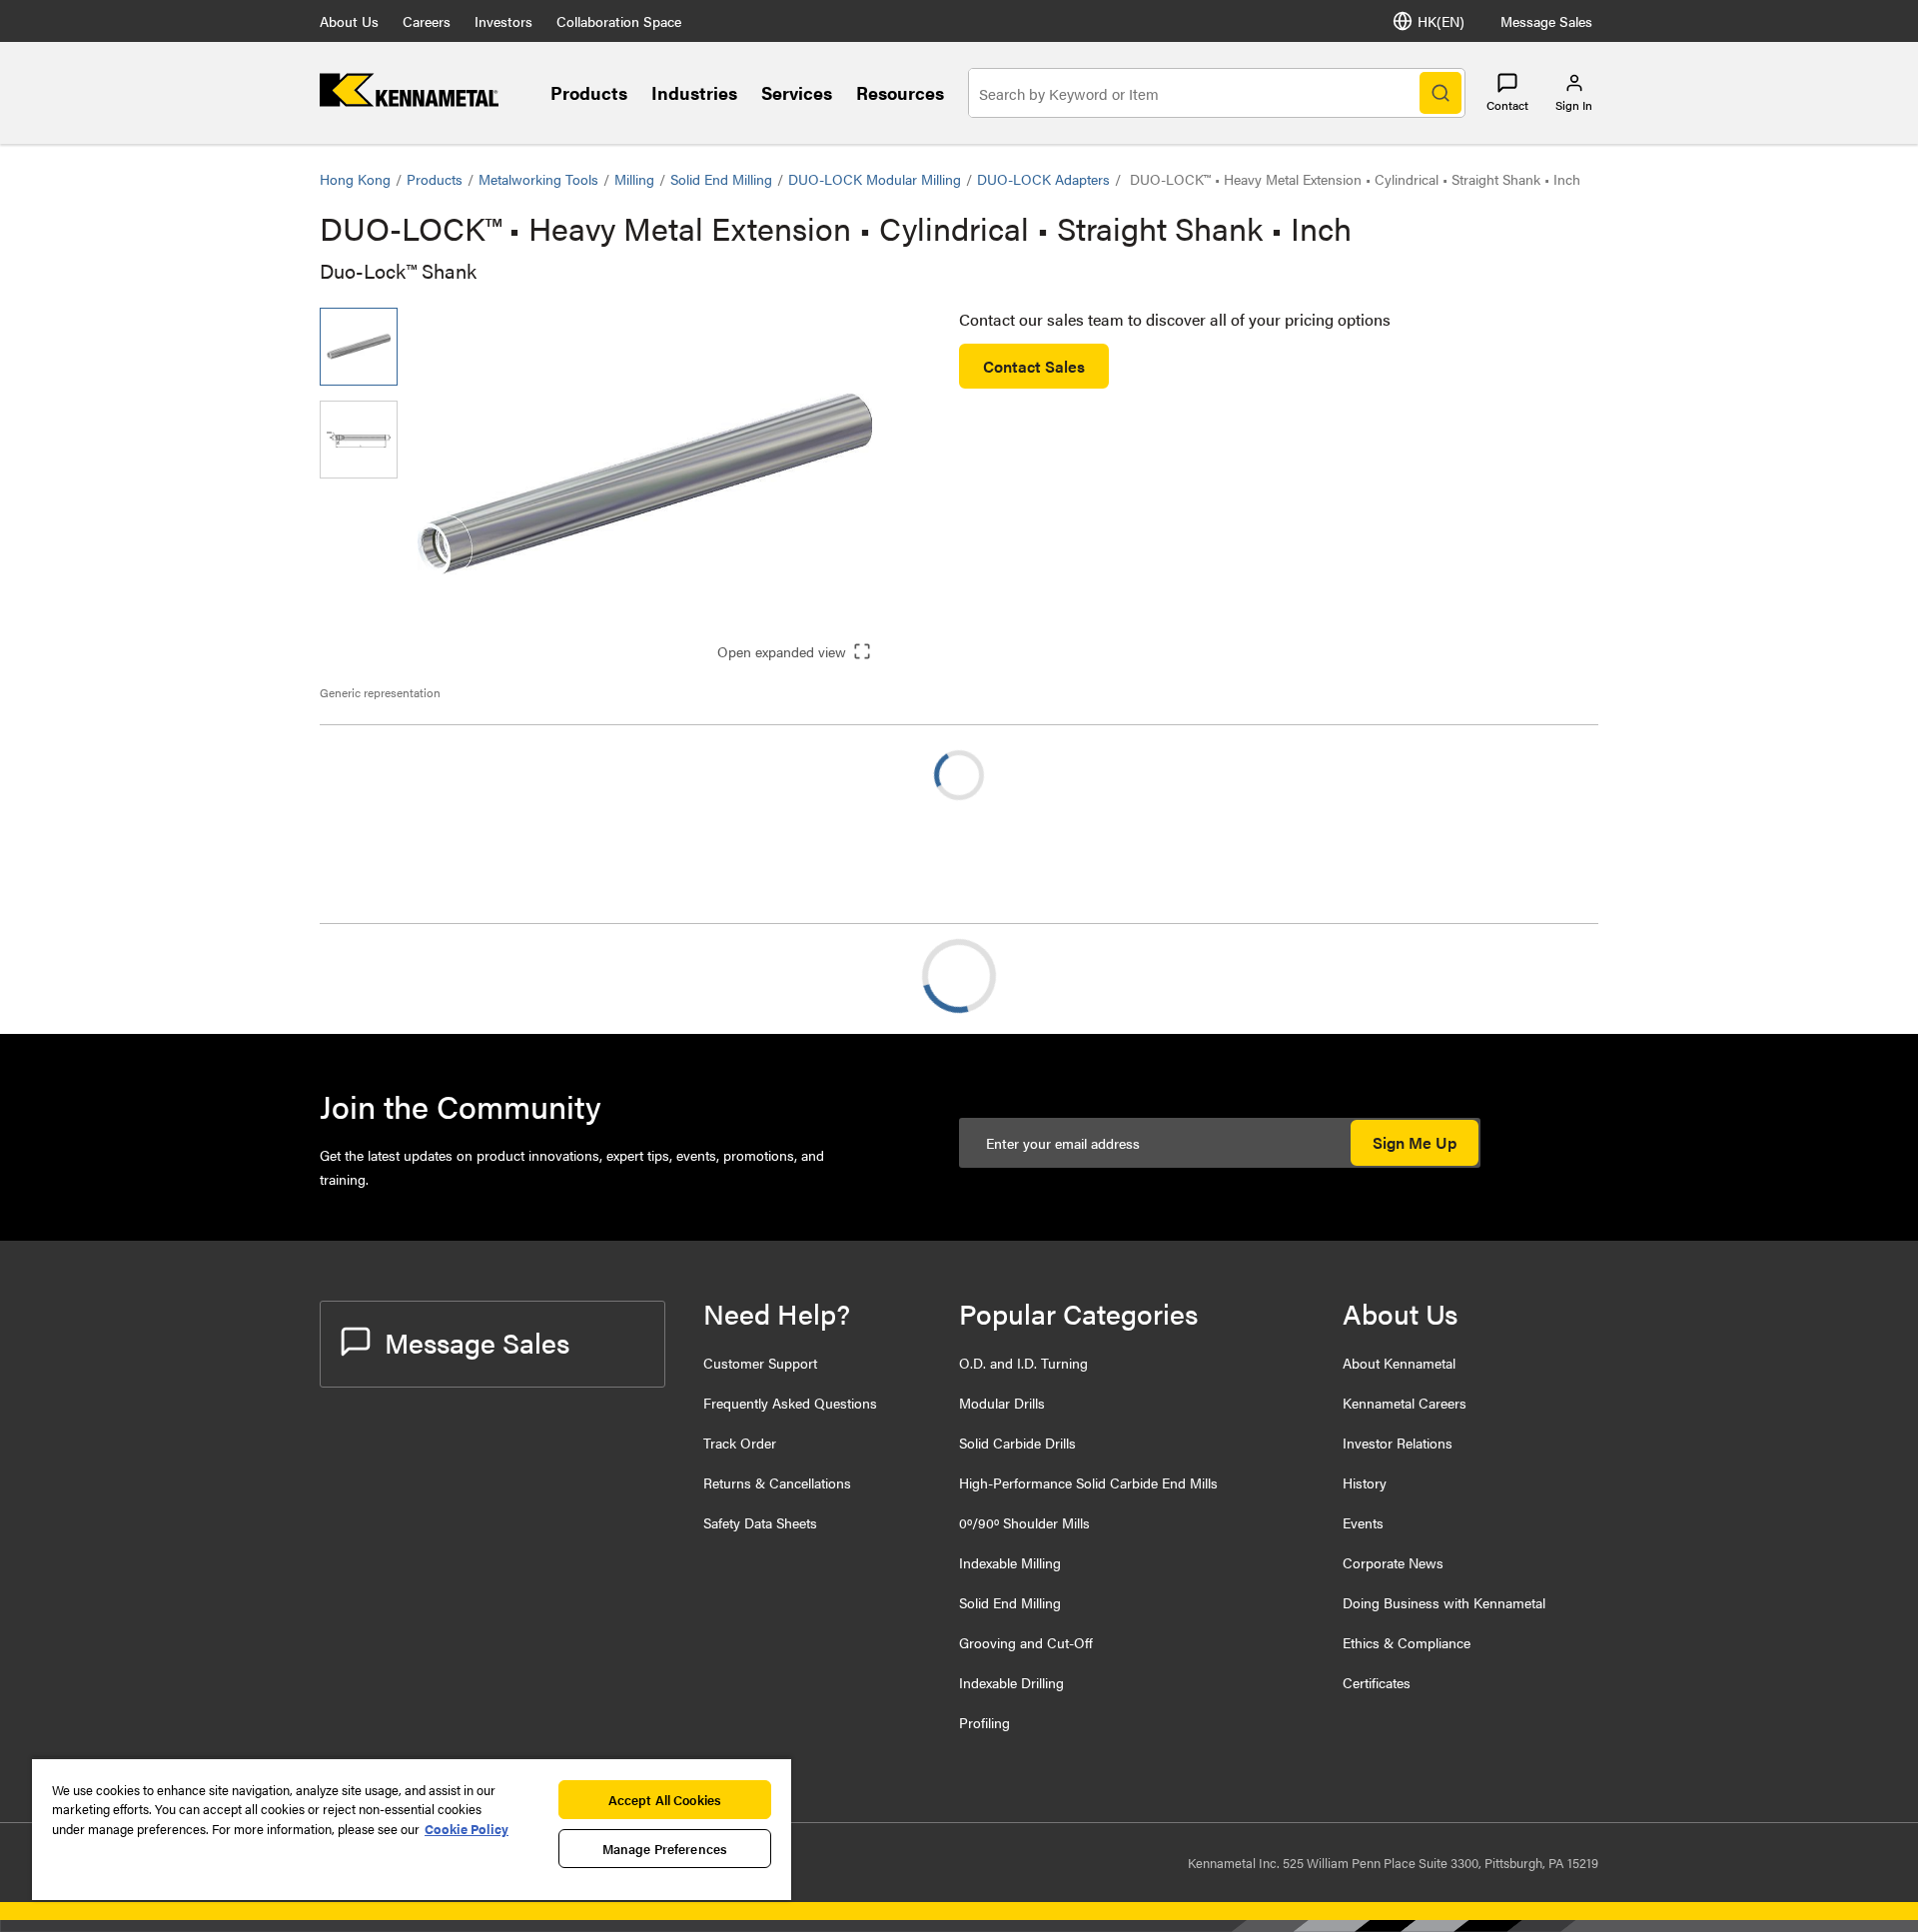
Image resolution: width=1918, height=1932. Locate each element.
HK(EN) (1441, 21)
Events (1363, 1522)
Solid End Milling (721, 179)
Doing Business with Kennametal (1444, 1602)
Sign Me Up (1415, 1142)
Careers (427, 21)
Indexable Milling (1010, 1562)
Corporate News (1393, 1562)
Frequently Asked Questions (790, 1403)
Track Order (740, 1443)
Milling (634, 179)
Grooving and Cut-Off (1026, 1642)
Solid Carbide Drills (1017, 1443)
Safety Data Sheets (760, 1522)
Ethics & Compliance (1407, 1642)
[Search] (1440, 93)
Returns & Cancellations (777, 1482)
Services (797, 92)
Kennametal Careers (1405, 1403)
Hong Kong (355, 179)
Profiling (984, 1722)
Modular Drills (1002, 1403)
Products (589, 92)
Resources (900, 92)
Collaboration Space (619, 21)
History (1365, 1482)
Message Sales (1546, 21)
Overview (393, 975)
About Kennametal (1399, 1363)
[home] (409, 100)
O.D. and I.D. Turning (1023, 1363)
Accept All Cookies (665, 1800)
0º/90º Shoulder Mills (1024, 1522)
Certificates (1377, 1682)
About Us (349, 21)
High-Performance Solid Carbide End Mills (1088, 1482)
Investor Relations (1398, 1443)
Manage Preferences (665, 1849)
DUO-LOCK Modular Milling (875, 179)
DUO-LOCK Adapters (1043, 179)
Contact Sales (1034, 366)
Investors (503, 21)
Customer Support (760, 1363)
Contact (1507, 105)
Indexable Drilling (1011, 1682)
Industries (694, 92)
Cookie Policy (467, 1829)
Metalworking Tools (538, 179)
